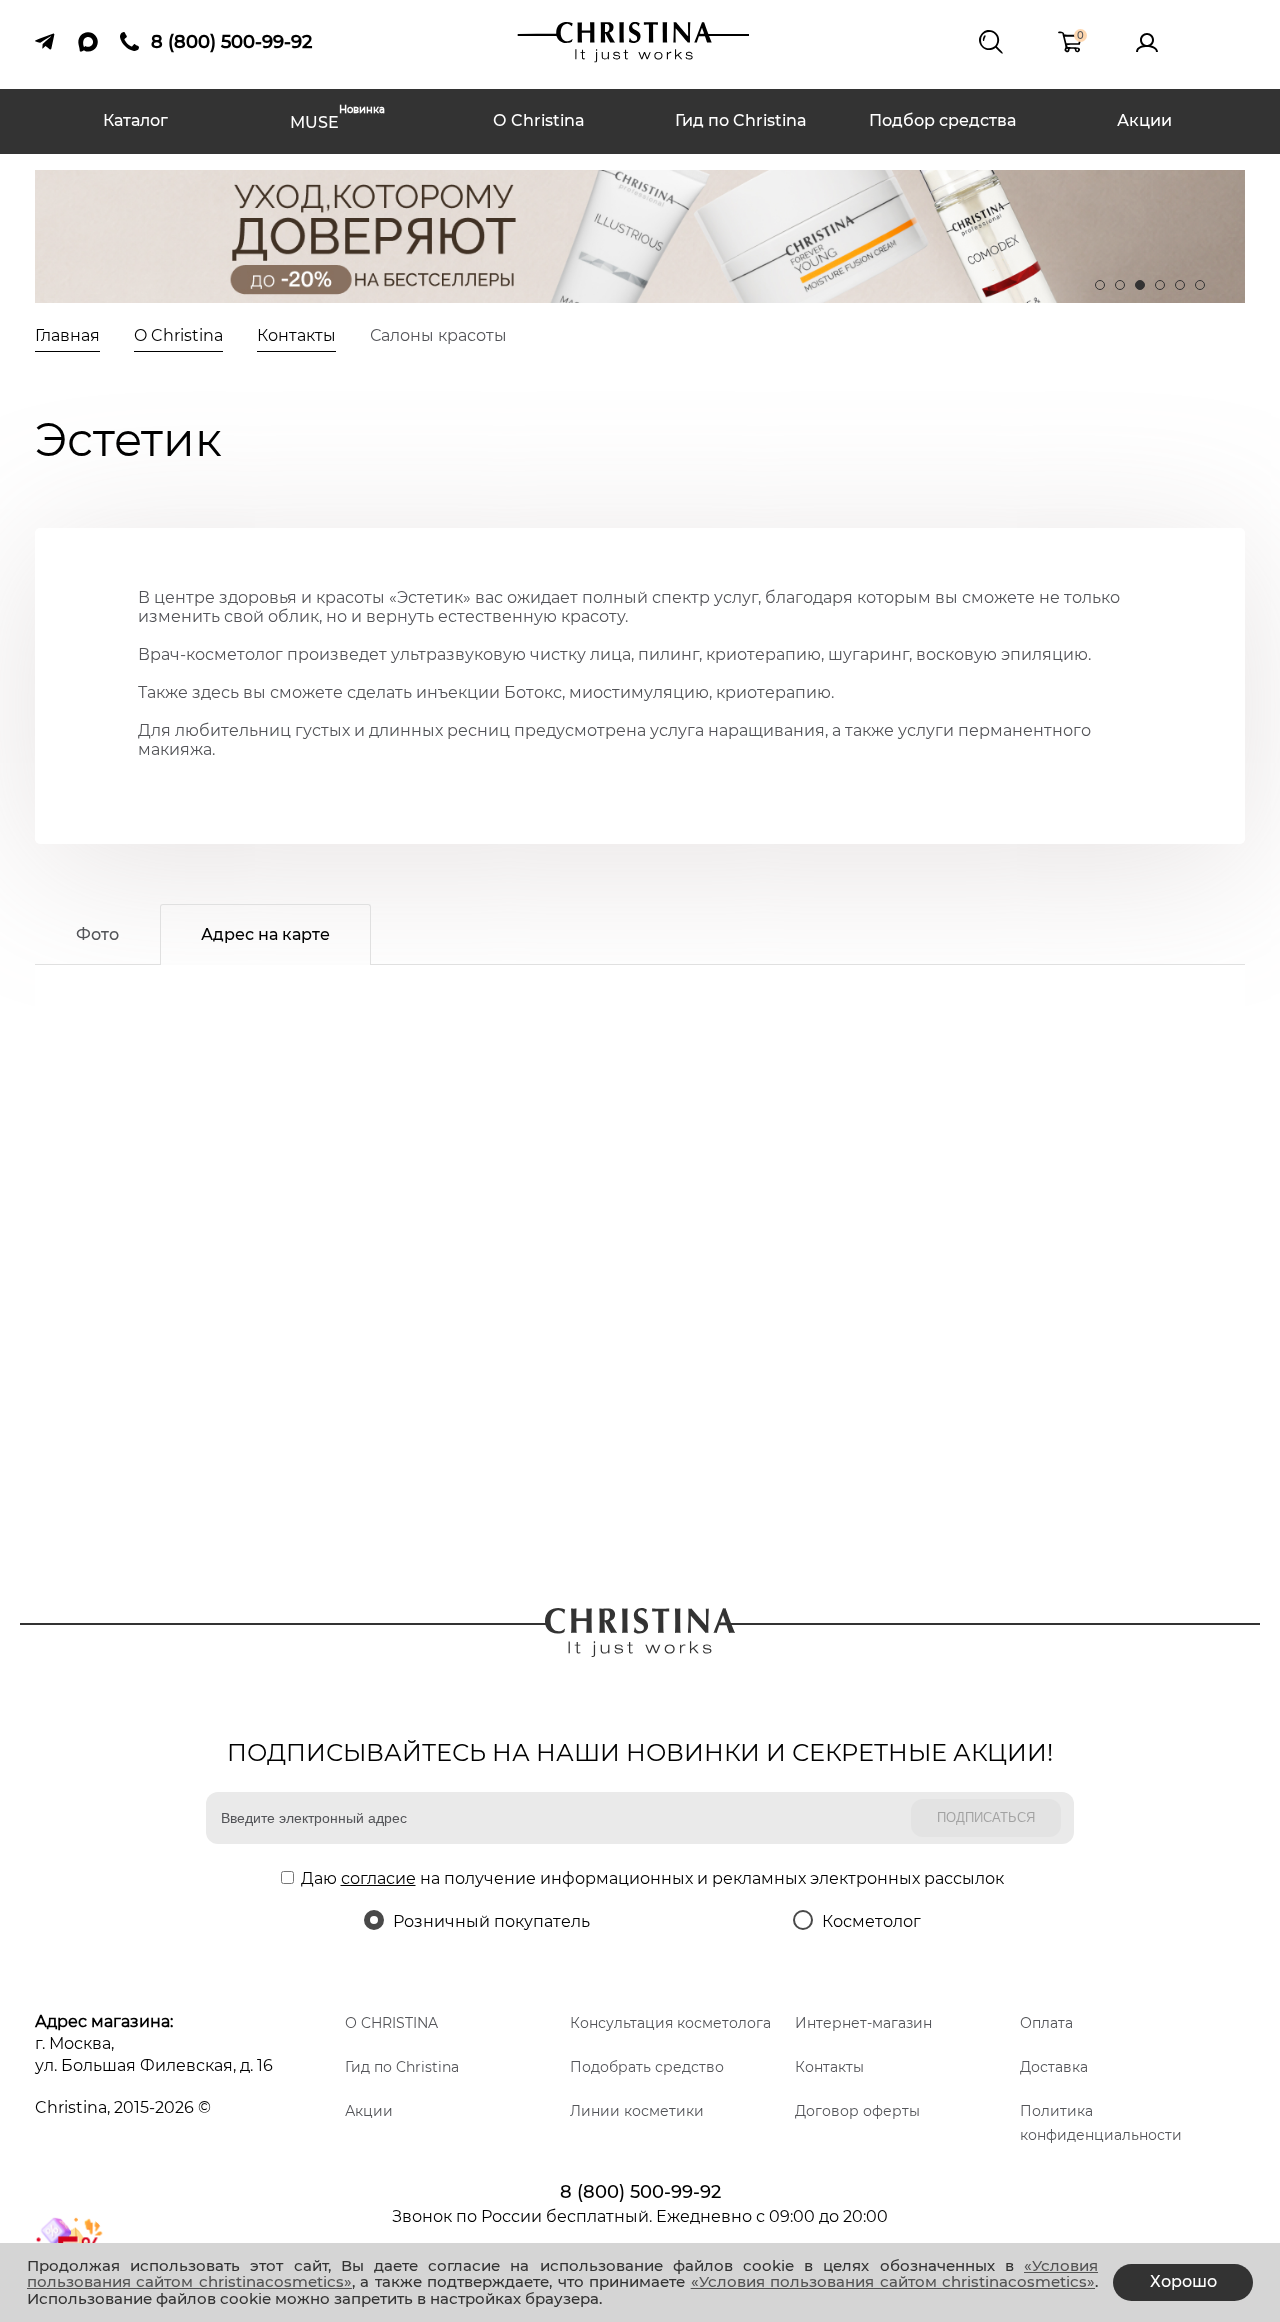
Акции (1144, 120)
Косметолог (871, 1921)
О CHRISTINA (391, 2023)
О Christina (539, 120)
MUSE (337, 120)
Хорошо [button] (1183, 2281)
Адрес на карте (265, 934)
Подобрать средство (647, 2067)
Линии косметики (637, 2111)
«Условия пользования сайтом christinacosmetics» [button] (893, 2281)
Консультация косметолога (670, 2023)
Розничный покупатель (491, 1921)
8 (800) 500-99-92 (640, 2192)
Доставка (1054, 2067)
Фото (97, 934)
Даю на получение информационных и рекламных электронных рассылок (652, 1878)
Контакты (829, 2067)
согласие (378, 1878)
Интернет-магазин (863, 2023)
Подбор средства (942, 120)
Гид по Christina (741, 120)
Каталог (135, 120)
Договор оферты (857, 2111)
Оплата (1046, 2023)
